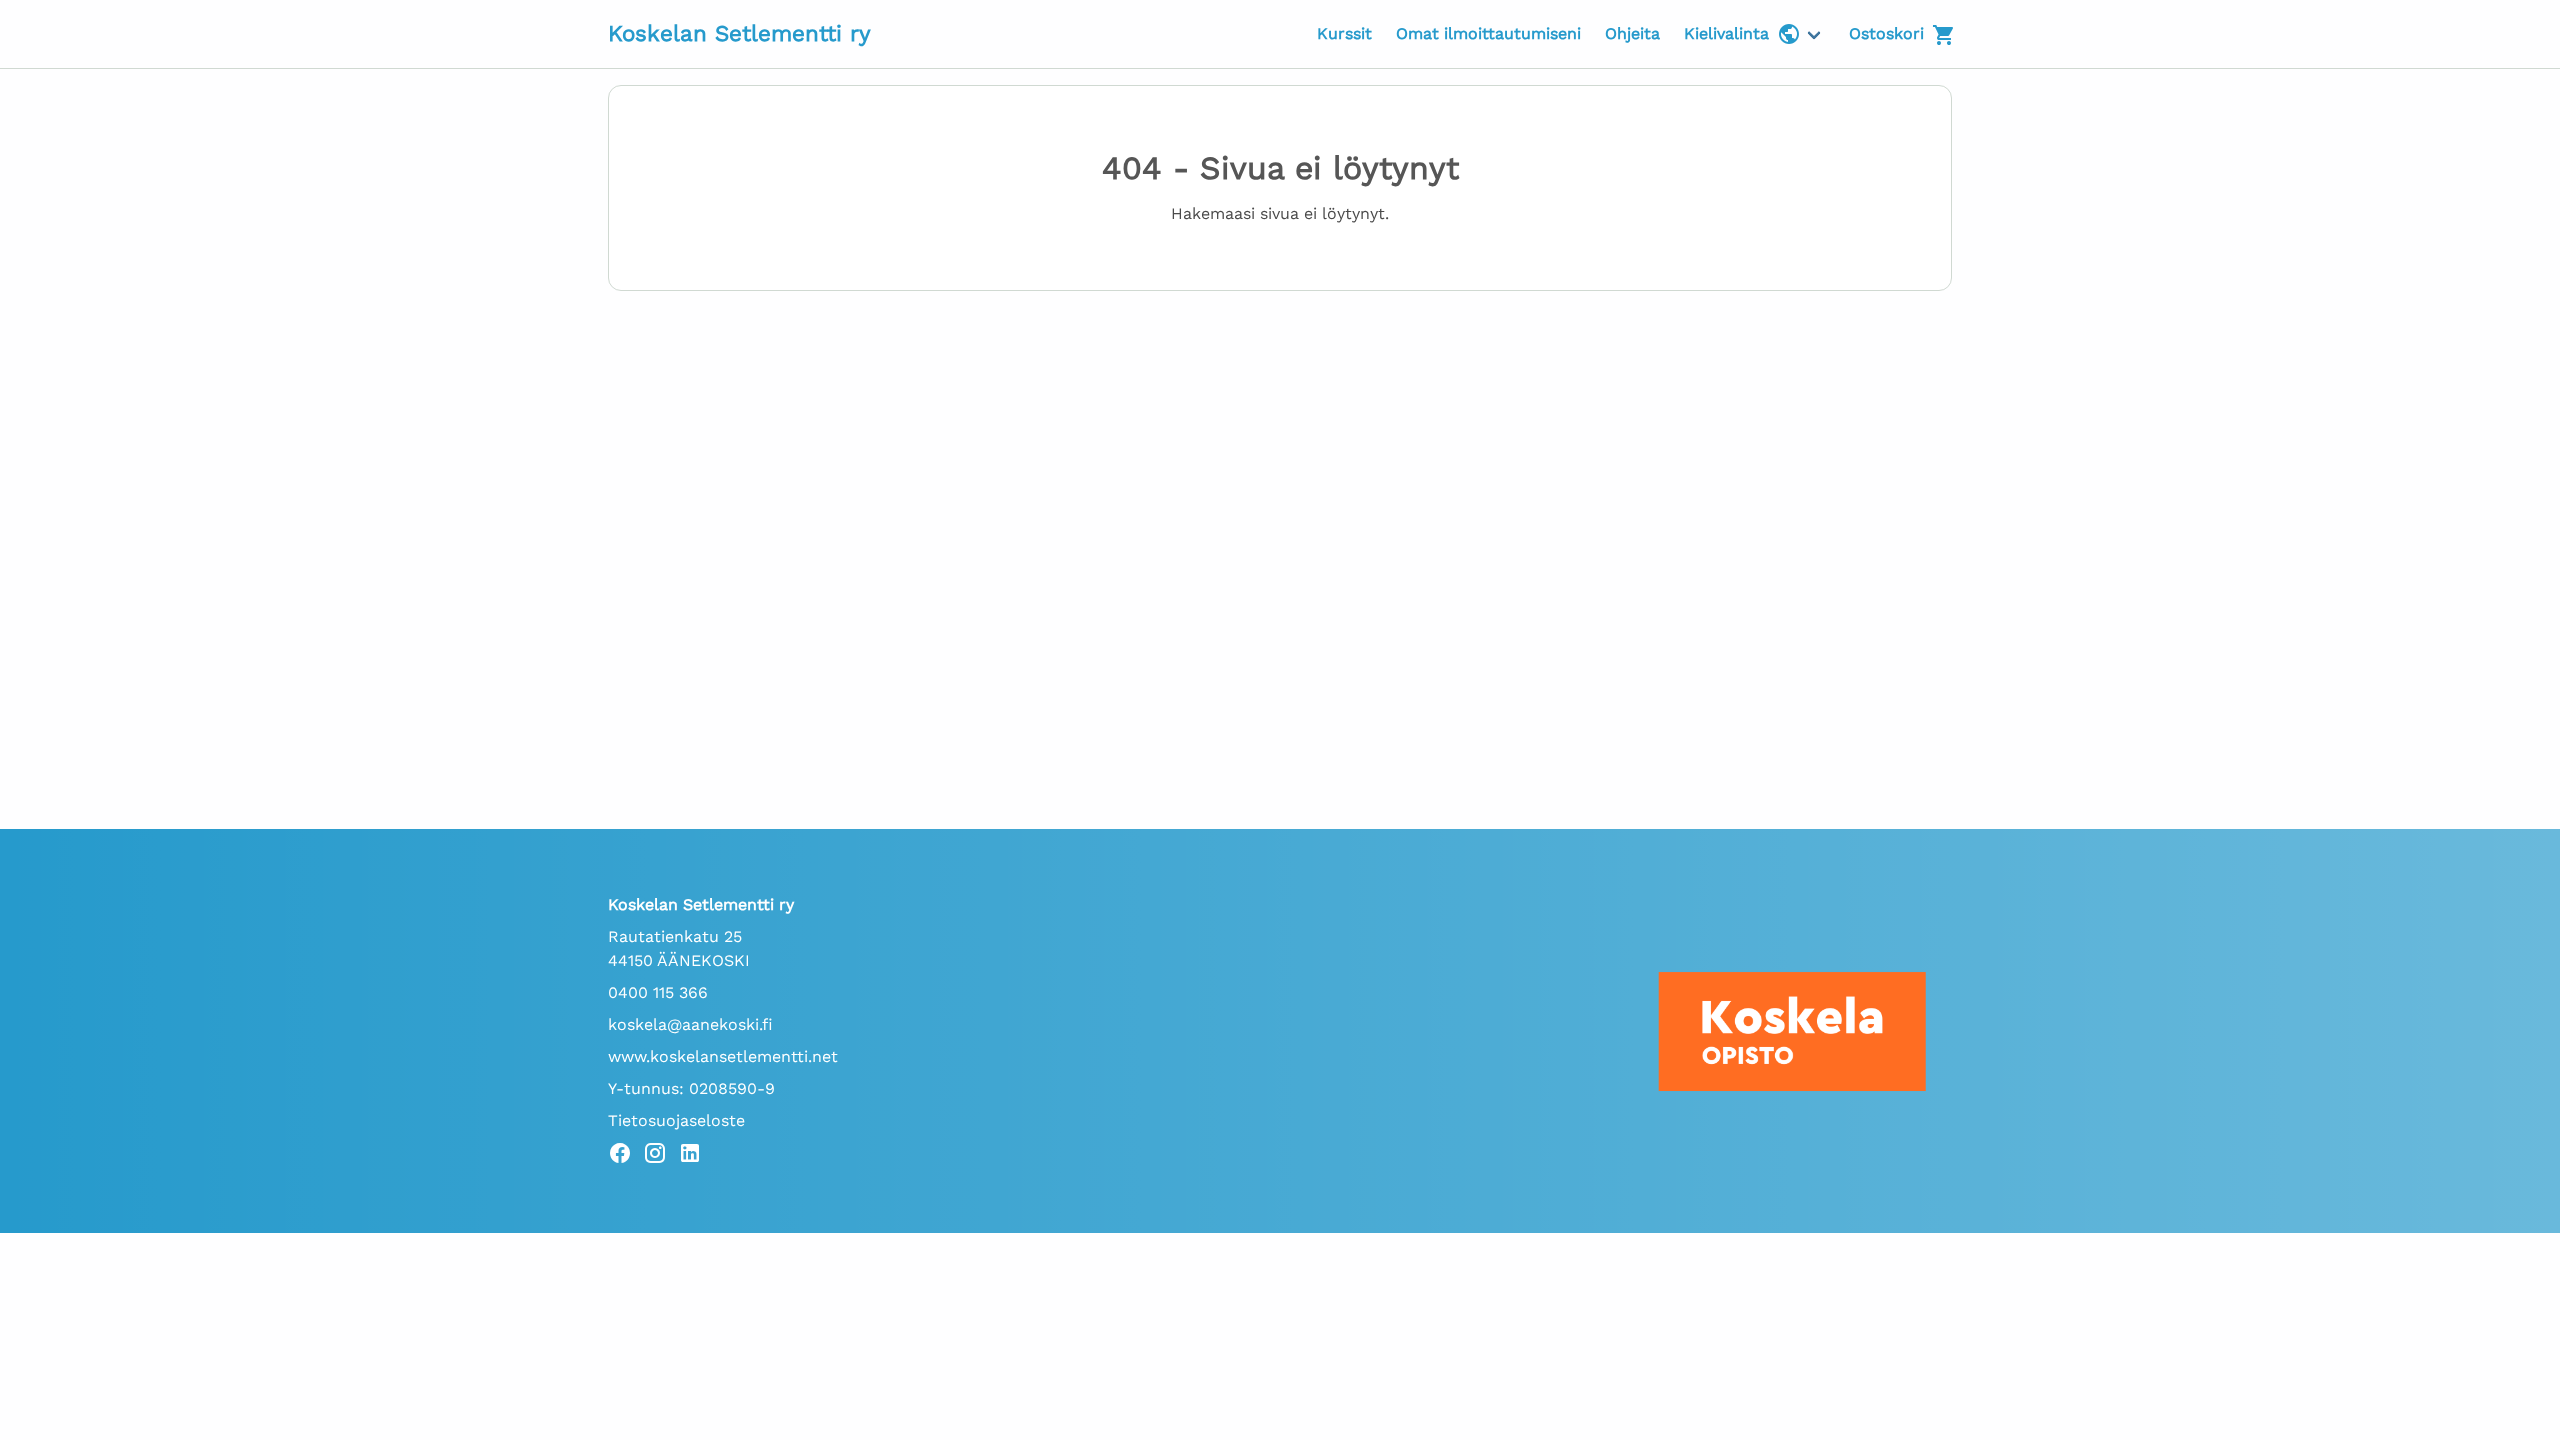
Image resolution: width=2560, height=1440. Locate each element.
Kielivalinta (1726, 33)
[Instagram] (660, 1156)
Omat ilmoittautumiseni (1488, 33)
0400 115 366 (658, 992)
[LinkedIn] (695, 1156)
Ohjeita (1632, 33)
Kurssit (1344, 33)
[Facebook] (625, 1156)
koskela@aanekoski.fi (690, 1024)
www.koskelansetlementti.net (723, 1056)
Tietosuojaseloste (676, 1120)
